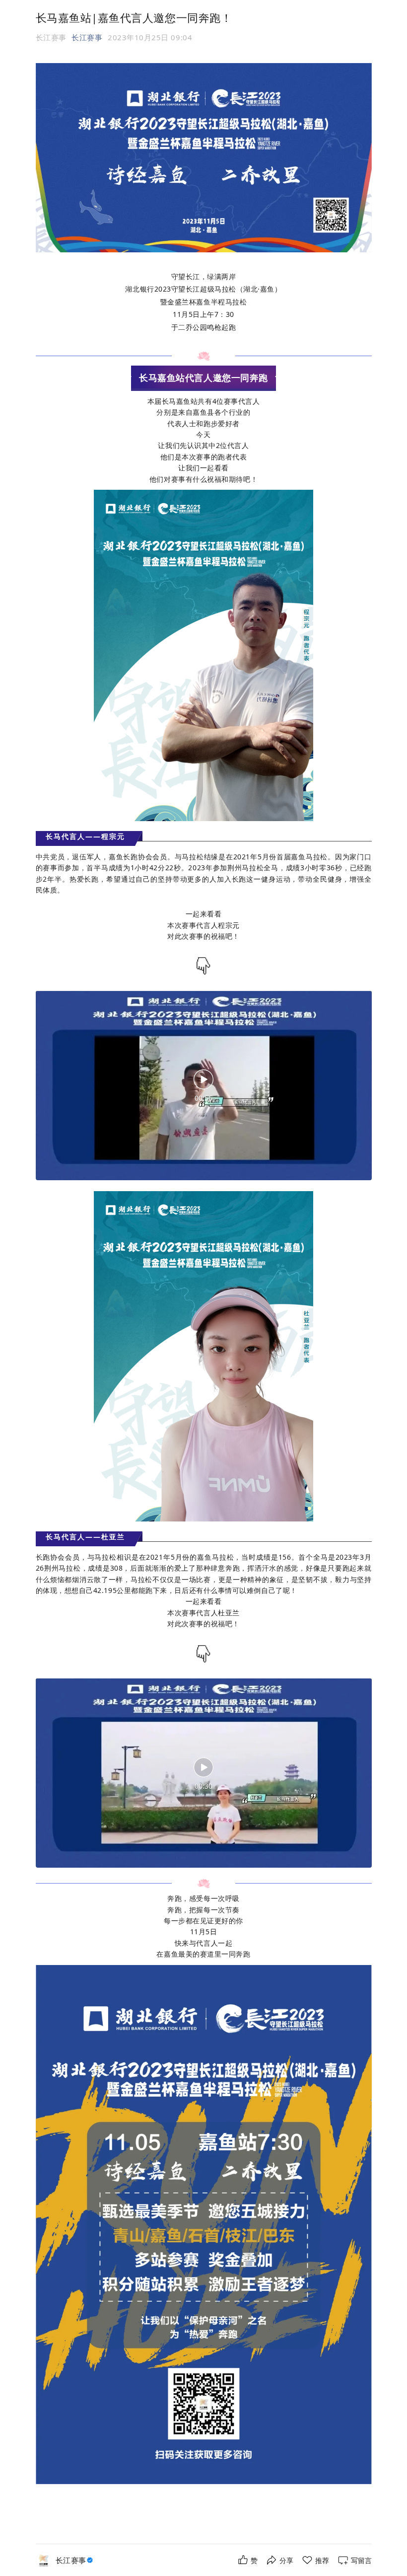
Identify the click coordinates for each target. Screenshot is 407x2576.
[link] (75, 2560)
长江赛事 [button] (87, 37)
